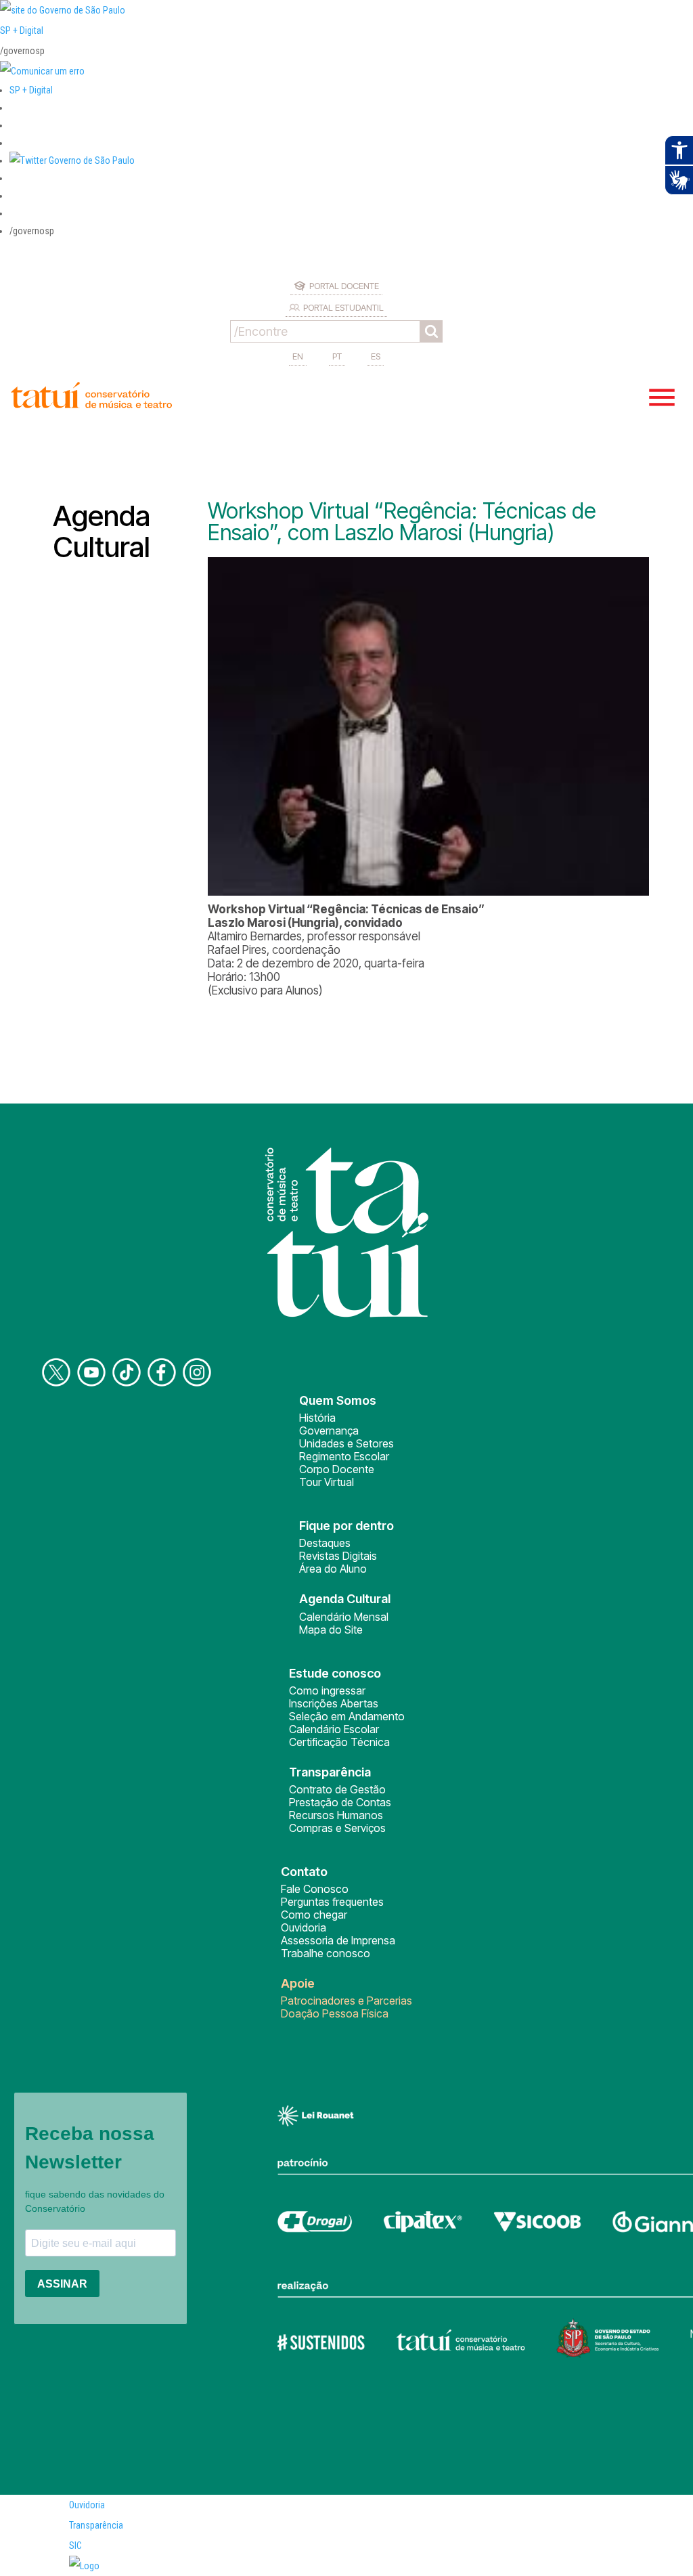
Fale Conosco (315, 1889)
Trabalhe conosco (326, 1953)
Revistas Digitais (338, 1556)
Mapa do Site (331, 1630)
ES (376, 356)
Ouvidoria (304, 1927)
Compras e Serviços (337, 1828)
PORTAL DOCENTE (344, 286)
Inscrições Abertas (334, 1703)
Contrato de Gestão (337, 1789)
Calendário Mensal (344, 1617)
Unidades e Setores (346, 1443)
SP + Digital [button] (31, 90)
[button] (72, 160)
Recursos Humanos (336, 1815)
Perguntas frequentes (332, 1902)
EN (298, 356)
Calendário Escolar (334, 1729)
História (317, 1418)
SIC (75, 2546)
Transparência (96, 2525)
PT (337, 356)
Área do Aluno (333, 1569)
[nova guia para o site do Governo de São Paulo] (42, 71)
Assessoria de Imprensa (338, 1940)
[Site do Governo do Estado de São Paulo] (63, 10)
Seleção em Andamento (347, 1716)
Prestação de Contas (340, 1802)
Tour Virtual (327, 1482)
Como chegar (314, 1915)
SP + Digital (22, 30)
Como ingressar (327, 1690)
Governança (329, 1431)
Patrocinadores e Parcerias (346, 2001)
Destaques (325, 1543)
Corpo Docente (337, 1469)
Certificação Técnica (339, 1742)
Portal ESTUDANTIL (343, 307)
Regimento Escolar (344, 1456)
